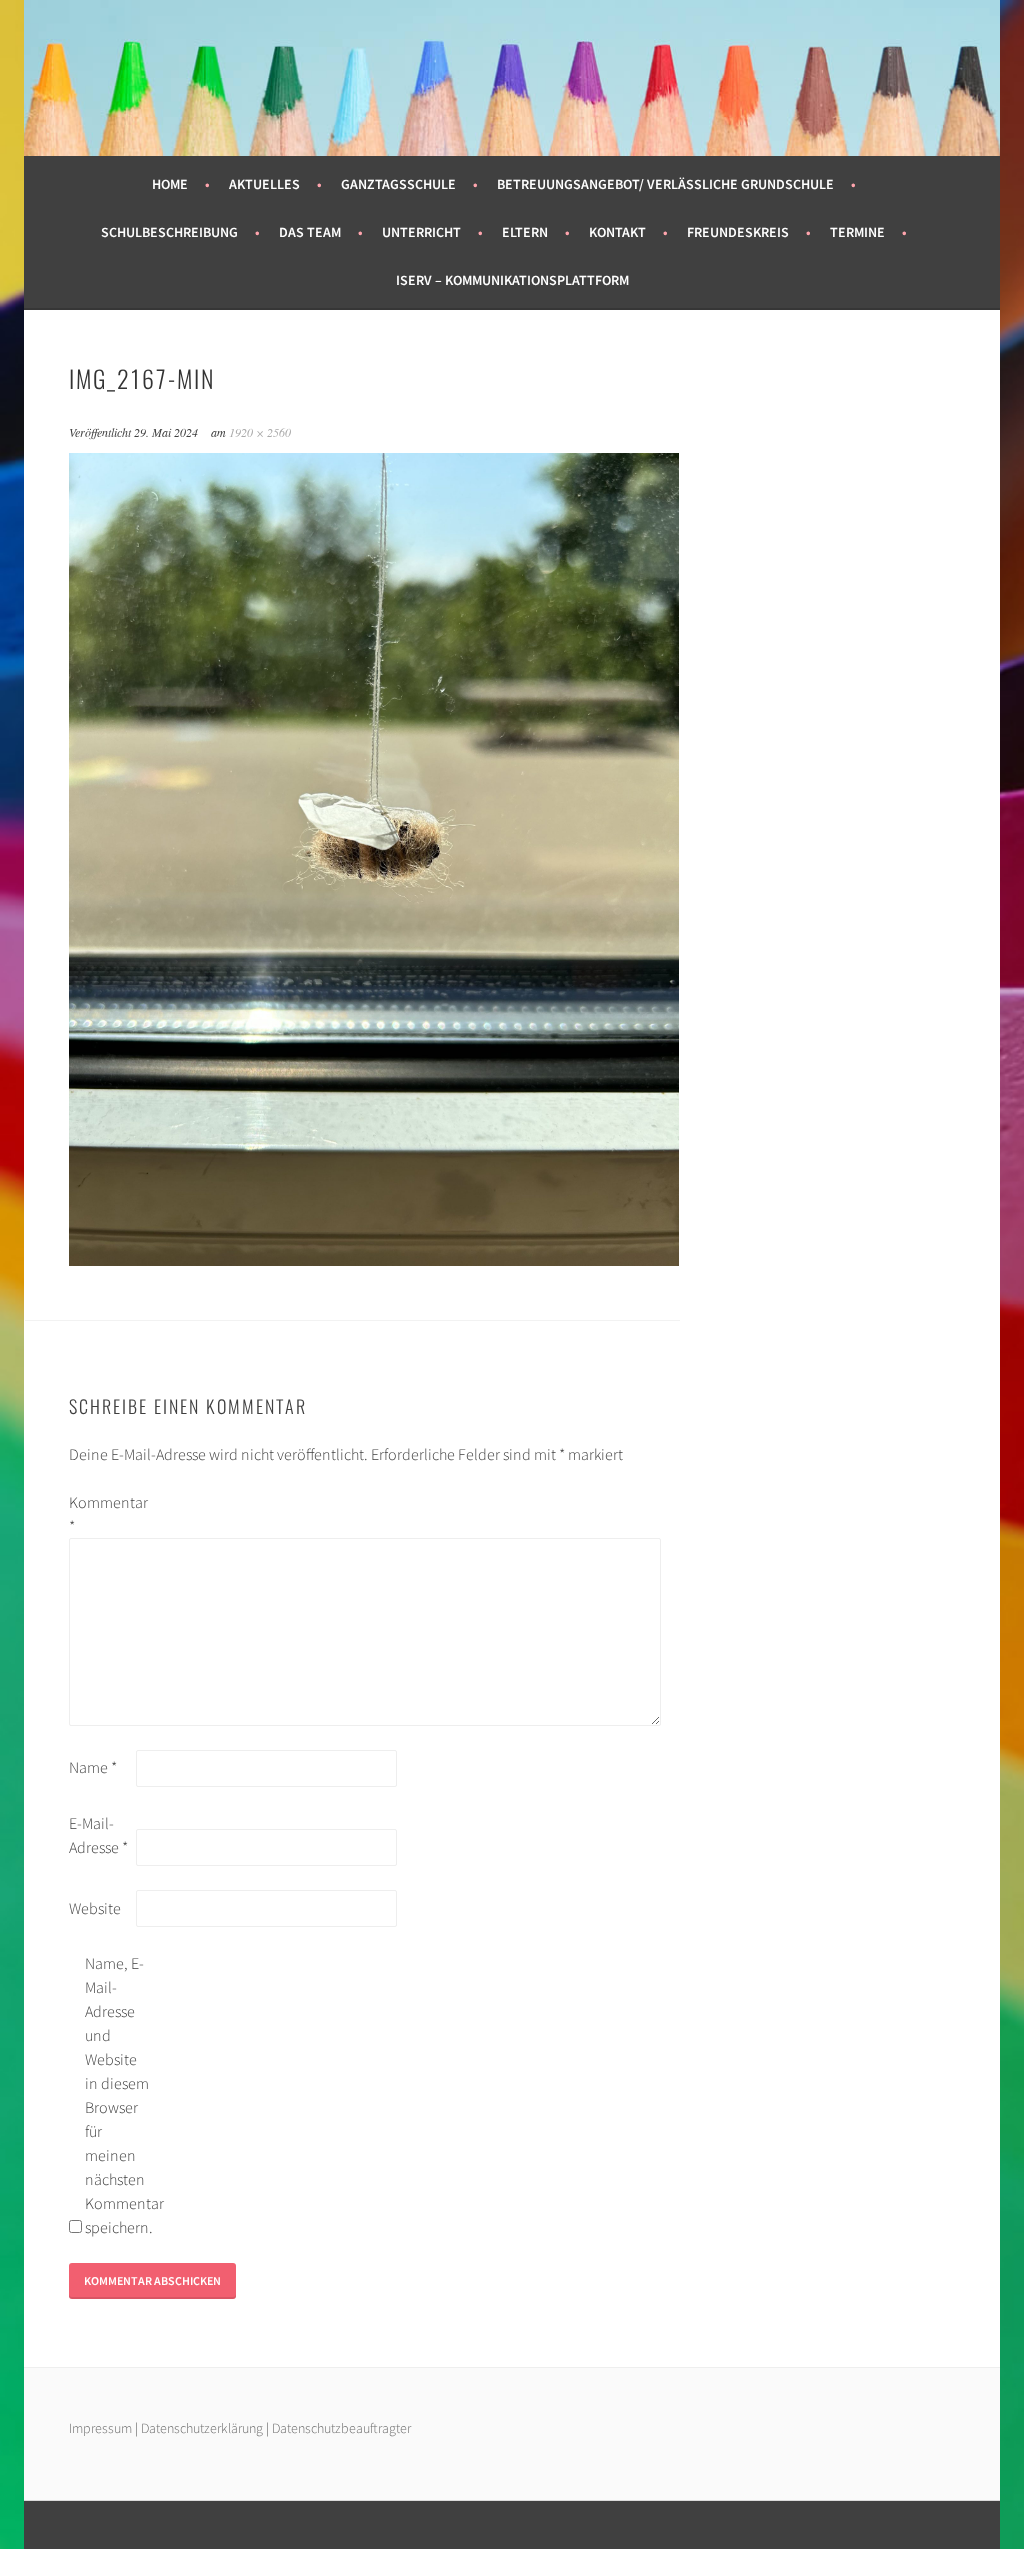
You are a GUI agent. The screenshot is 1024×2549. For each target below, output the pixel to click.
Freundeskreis (738, 232)
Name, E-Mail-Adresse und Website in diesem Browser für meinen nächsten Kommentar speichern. (117, 2095)
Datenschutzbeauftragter (341, 2428)
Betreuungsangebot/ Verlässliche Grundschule (665, 184)
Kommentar (101, 1514)
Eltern (525, 232)
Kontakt (617, 232)
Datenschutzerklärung (203, 2428)
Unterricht (421, 232)
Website (95, 1908)
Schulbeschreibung (169, 232)
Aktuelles (264, 184)
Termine (857, 232)
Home (170, 184)
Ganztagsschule (398, 184)
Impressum (100, 2428)
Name (93, 1767)
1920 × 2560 (260, 432)
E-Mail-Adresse (98, 1835)
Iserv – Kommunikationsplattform (512, 280)
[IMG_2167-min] (374, 1260)
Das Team (310, 232)
